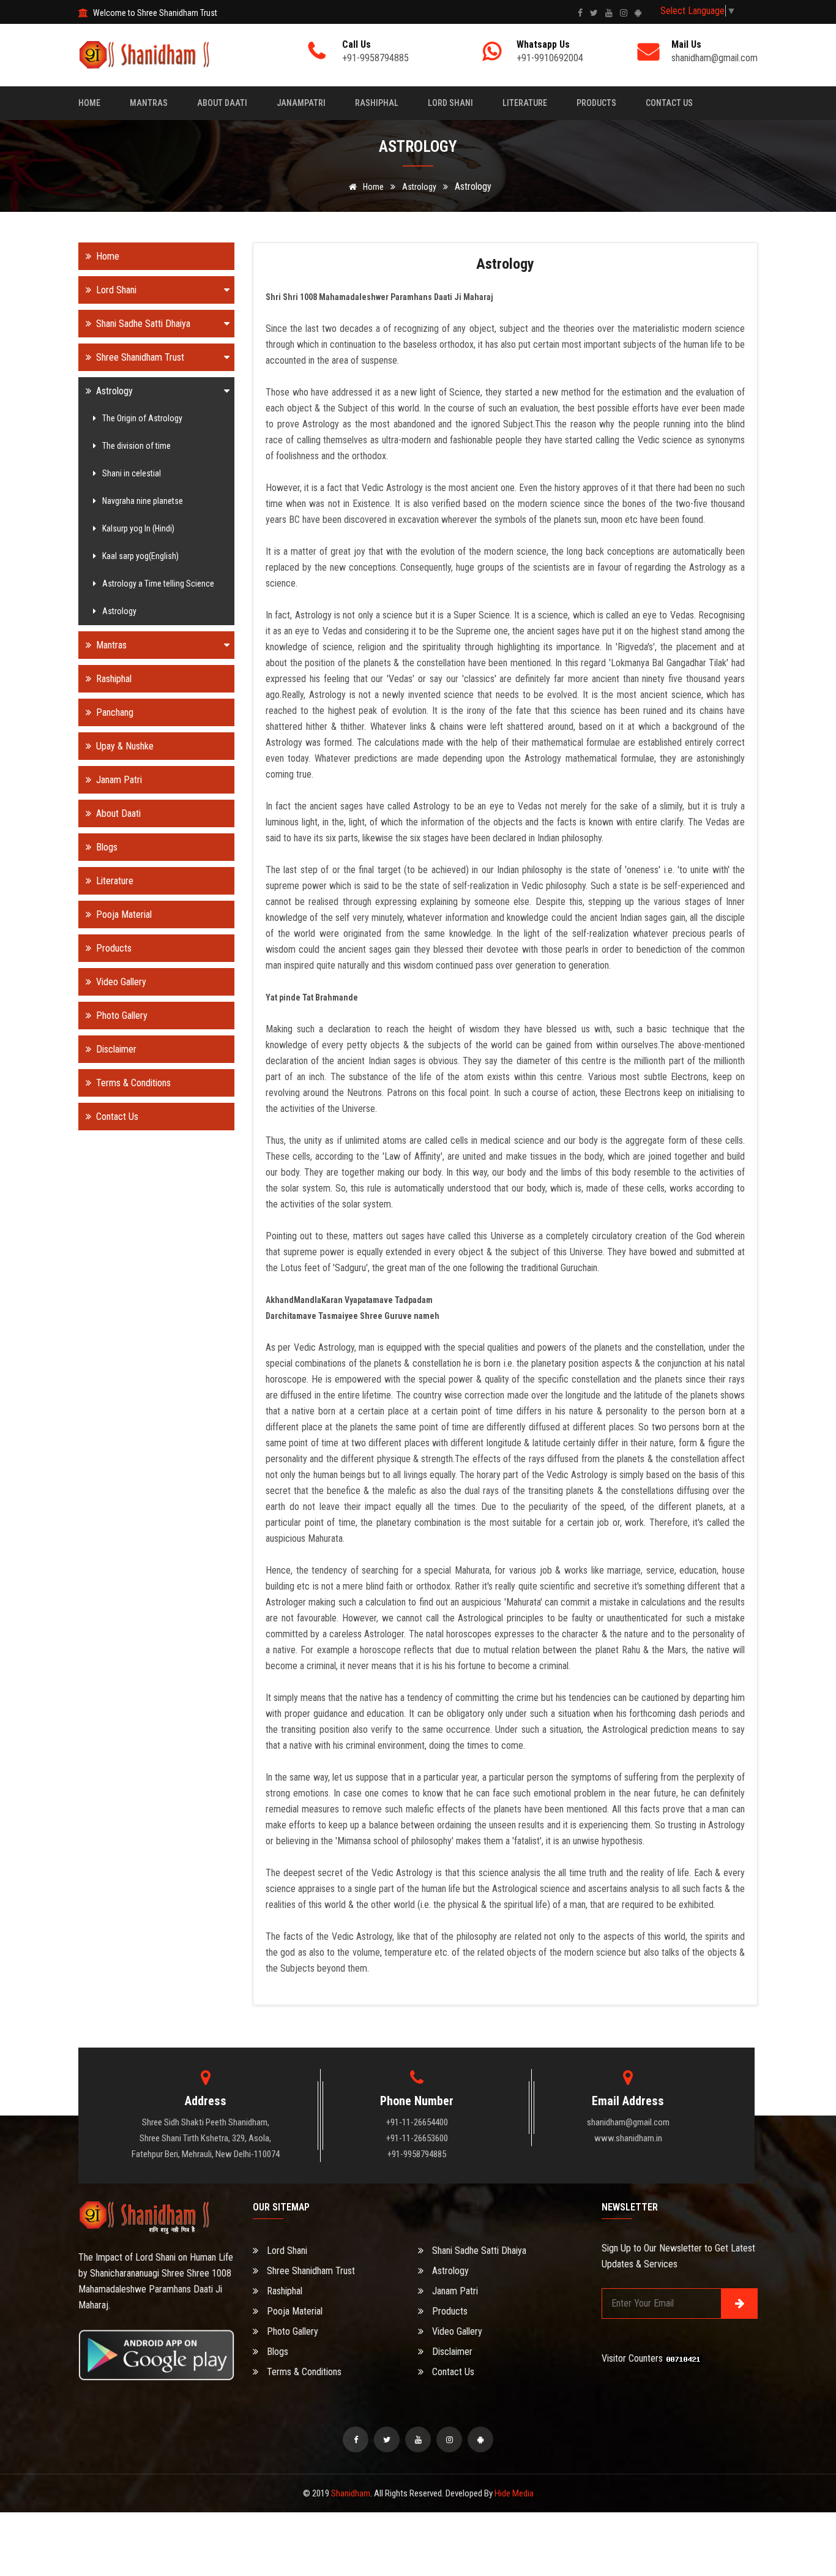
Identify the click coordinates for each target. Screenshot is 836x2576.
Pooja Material (123, 914)
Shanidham (351, 2493)
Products (596, 103)
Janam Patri (118, 780)
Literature (525, 103)
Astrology (419, 187)
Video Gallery (120, 982)
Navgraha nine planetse (143, 501)
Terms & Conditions (132, 1083)
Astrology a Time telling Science (158, 584)
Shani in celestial (132, 473)
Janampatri (301, 103)
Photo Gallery (121, 1016)
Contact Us (669, 103)
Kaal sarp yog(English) (140, 556)
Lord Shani (450, 103)
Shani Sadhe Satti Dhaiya (142, 324)
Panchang (114, 712)
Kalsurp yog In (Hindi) (138, 528)
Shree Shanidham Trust (139, 357)
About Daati (222, 103)
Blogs (106, 847)
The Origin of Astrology (142, 418)
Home (89, 103)
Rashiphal (377, 103)
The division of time (136, 446)
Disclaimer (115, 1049)
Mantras (149, 103)
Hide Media (514, 2493)
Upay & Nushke (124, 746)
